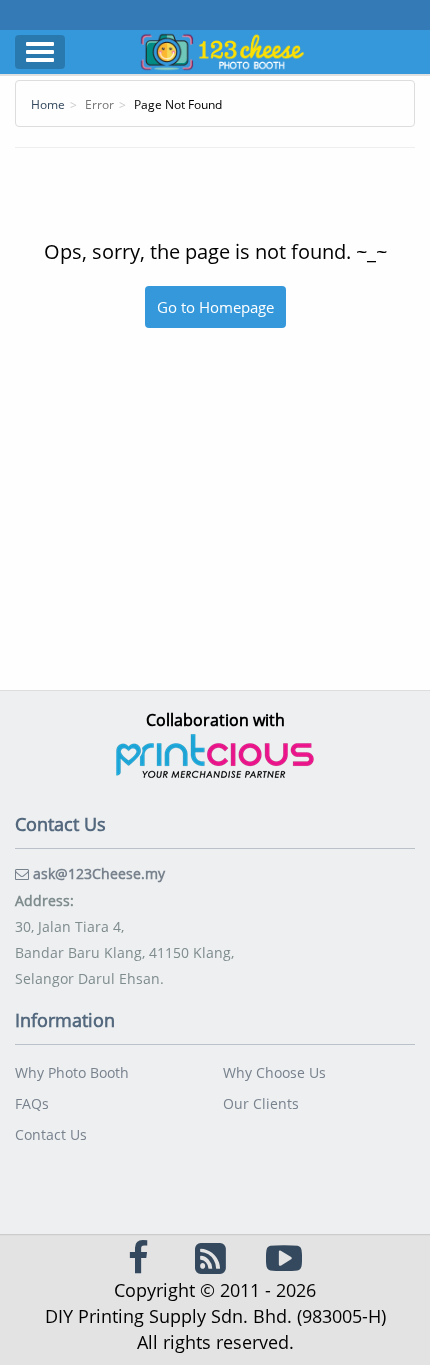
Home (48, 104)
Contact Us (51, 1134)
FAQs (32, 1103)
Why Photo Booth (72, 1072)
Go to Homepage (215, 307)
